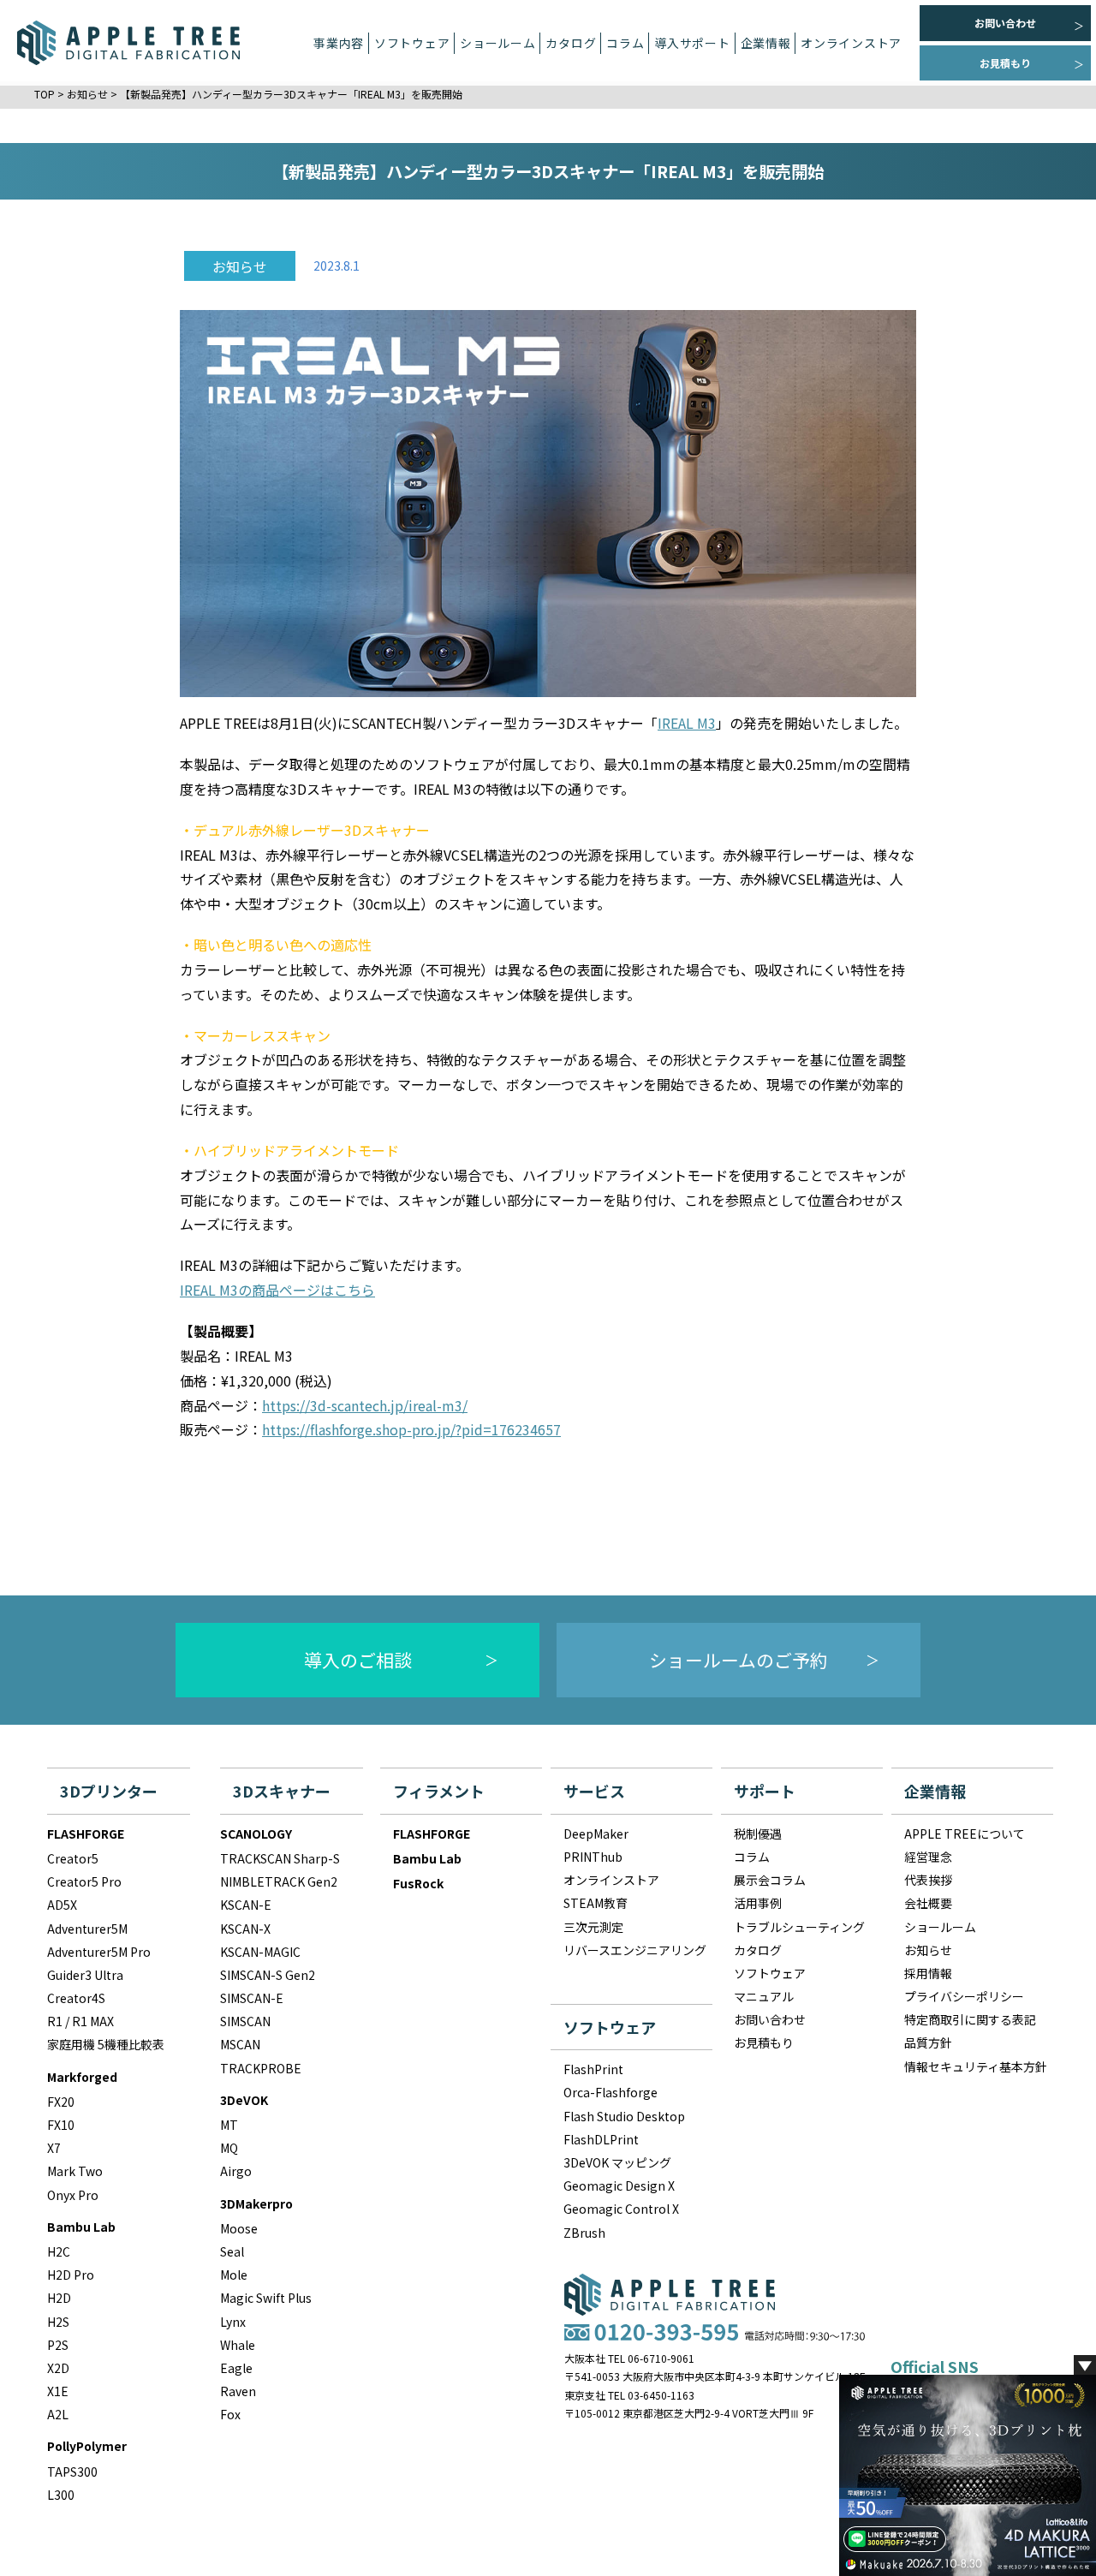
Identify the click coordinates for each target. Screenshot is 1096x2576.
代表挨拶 (928, 1880)
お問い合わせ (1005, 23)
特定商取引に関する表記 (970, 2019)
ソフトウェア (770, 1973)
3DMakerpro (256, 2203)
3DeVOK (244, 2100)
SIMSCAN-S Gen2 (268, 1975)
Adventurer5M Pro (99, 1952)
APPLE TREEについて (965, 1834)
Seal (232, 2251)
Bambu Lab (81, 2227)
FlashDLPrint (601, 2139)
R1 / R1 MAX (80, 2021)
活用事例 (758, 1903)
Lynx (233, 2322)
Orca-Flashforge (611, 2092)
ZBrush (584, 2233)
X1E (58, 2391)
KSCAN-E (246, 1905)
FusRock (418, 1883)
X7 (54, 2148)
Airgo (236, 2171)
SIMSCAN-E (252, 1998)
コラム (752, 1857)
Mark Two (75, 2171)
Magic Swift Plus (266, 2298)
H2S (58, 2322)
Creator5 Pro (84, 1881)
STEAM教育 (373, 298)
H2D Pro (71, 2275)
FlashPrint (593, 2069)
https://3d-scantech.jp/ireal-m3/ (365, 1405)
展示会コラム (770, 1880)
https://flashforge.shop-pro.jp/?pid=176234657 (411, 1429)
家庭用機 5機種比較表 (106, 2044)
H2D (59, 2298)
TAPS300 (72, 2472)
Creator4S (76, 1998)
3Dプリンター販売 (373, 140)
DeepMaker (373, 88)
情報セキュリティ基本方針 (976, 2066)
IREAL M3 (687, 723)
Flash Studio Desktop (624, 2116)
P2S (58, 2345)
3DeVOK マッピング (617, 2162)
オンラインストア (851, 43)
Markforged (82, 2077)
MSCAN (240, 2044)
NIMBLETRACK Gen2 (279, 1881)
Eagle (236, 2368)
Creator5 (73, 1858)
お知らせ (928, 1950)
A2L (58, 2414)
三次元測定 (374, 351)
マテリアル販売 (374, 245)
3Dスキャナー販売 (373, 193)
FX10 (61, 2125)
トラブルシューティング (799, 1927)
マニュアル (764, 1996)
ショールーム (497, 43)
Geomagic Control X (621, 2209)
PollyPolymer (87, 2446)
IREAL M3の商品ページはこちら (277, 1290)
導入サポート (692, 43)
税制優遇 (758, 1834)
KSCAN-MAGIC (260, 1952)
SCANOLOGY (256, 1834)
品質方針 (928, 2042)
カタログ (571, 43)
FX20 (61, 2102)
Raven (238, 2391)
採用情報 (928, 1973)
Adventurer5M (87, 1929)
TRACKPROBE (261, 2068)
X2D (58, 2368)
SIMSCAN (245, 2021)
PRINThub (593, 1857)
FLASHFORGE (86, 1834)
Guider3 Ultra (85, 1975)
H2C (59, 2251)
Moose (239, 2228)
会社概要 (928, 1903)
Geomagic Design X (619, 2185)
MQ (229, 2148)
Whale (238, 2345)
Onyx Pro (73, 2195)
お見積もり (1005, 63)
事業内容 (339, 43)
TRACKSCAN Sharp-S (280, 1858)
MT (229, 2125)
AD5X (62, 1905)
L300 (61, 2495)
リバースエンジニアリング (374, 404)
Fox (230, 2414)
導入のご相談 (358, 1660)
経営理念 (928, 1857)
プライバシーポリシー (964, 1996)
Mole (234, 2275)
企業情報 (766, 43)
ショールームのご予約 (739, 1660)
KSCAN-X (245, 1929)
